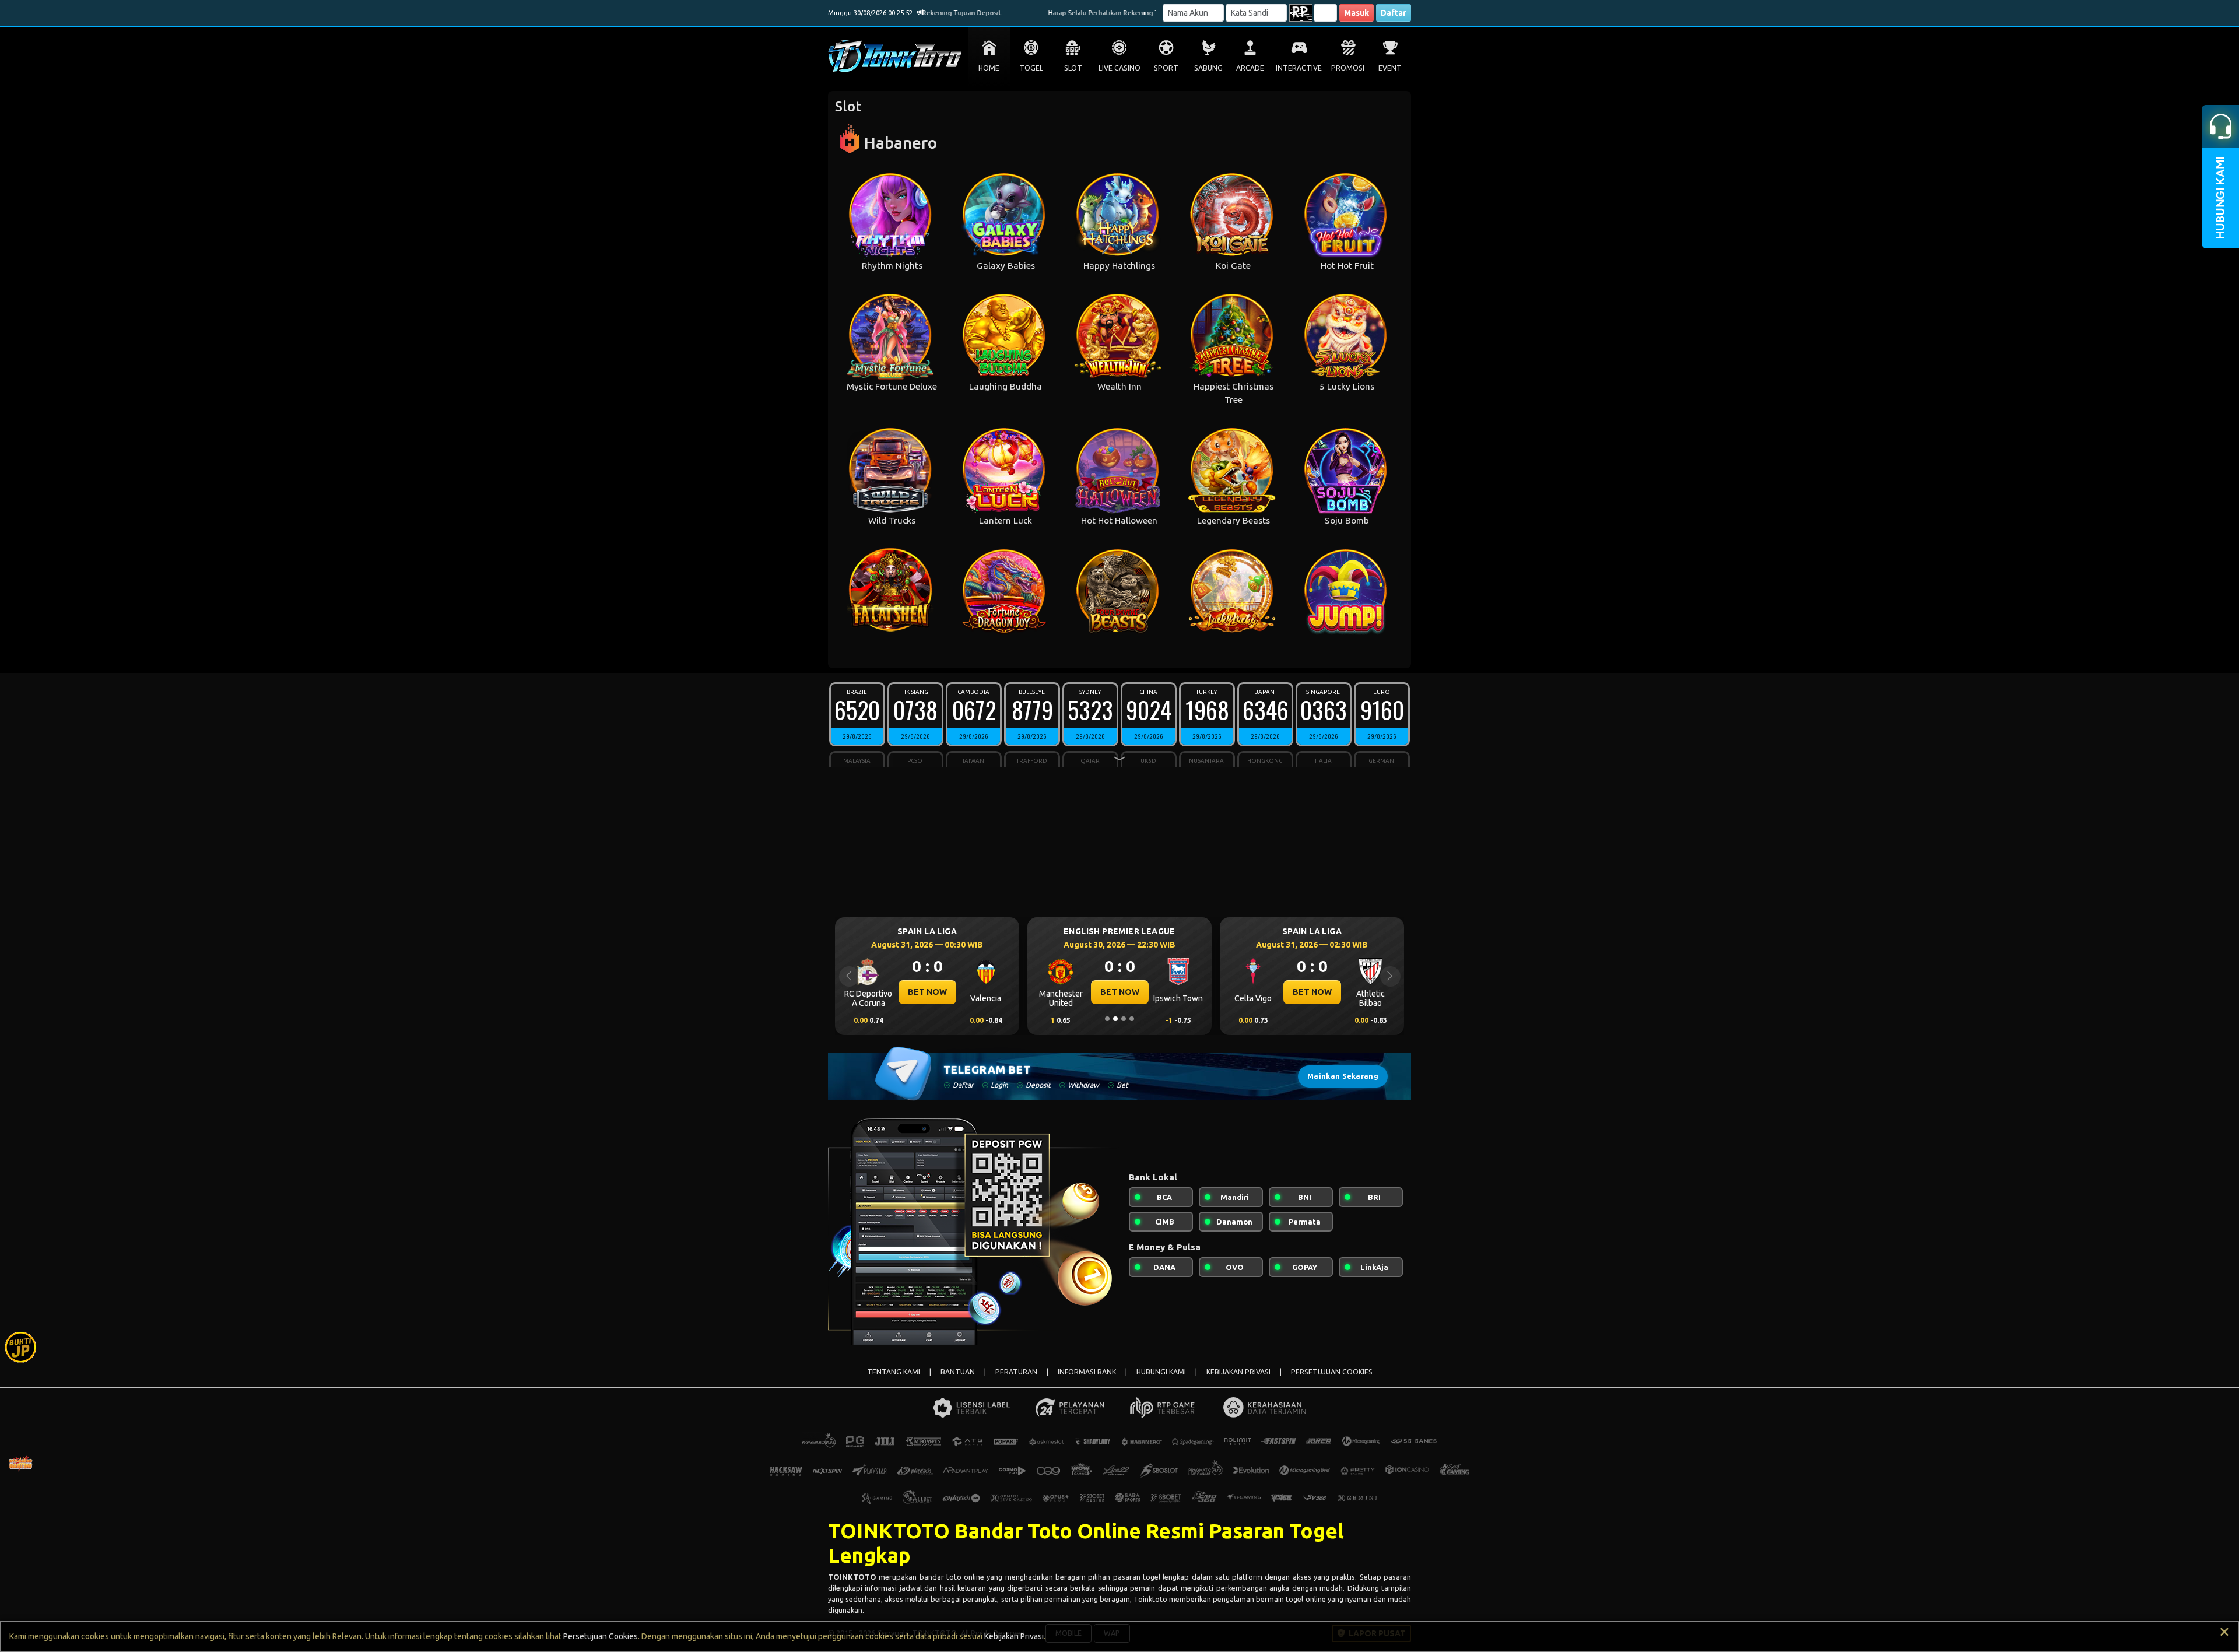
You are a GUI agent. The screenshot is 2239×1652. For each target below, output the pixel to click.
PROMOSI (1348, 68)
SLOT (1073, 68)
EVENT (1390, 68)
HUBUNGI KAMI (1161, 1372)
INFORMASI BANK (1087, 1372)
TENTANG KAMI (894, 1372)
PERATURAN (1016, 1372)
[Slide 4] (1132, 1019)
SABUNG (1208, 68)
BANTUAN (958, 1372)
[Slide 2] (1115, 1019)
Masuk (1357, 13)
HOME (989, 68)
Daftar (1394, 13)
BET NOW (927, 992)
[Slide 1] (1107, 1019)
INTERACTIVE (1299, 68)
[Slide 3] (1124, 1019)
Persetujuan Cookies (601, 1636)
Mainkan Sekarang (1343, 1076)
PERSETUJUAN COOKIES (1332, 1372)
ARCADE (1250, 68)
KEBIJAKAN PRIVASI (1238, 1372)
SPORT (1166, 68)
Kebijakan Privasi (1014, 1636)
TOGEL (1031, 68)
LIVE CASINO (1119, 68)
